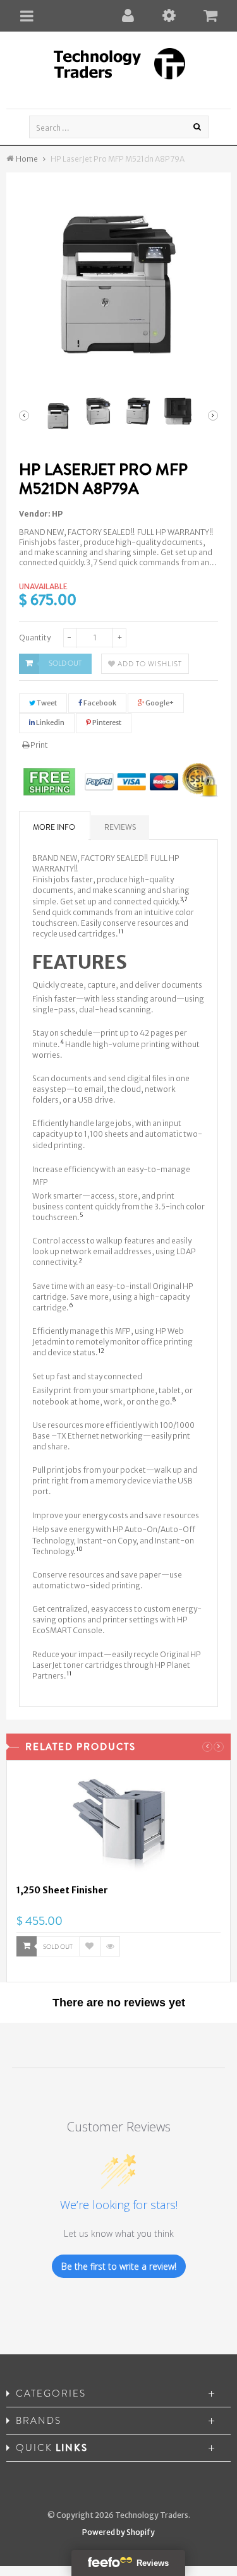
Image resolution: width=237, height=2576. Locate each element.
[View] (110, 1946)
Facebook (99, 703)
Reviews (120, 827)
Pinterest (106, 722)
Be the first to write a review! (119, 2266)
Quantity (35, 638)
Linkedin (50, 722)
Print (39, 745)
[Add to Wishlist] (90, 1946)
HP (57, 514)
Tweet (46, 703)
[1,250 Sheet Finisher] (118, 1827)
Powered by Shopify (118, 2532)
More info (54, 827)
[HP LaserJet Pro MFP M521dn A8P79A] (58, 416)
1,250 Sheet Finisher (62, 1890)
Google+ (159, 703)
